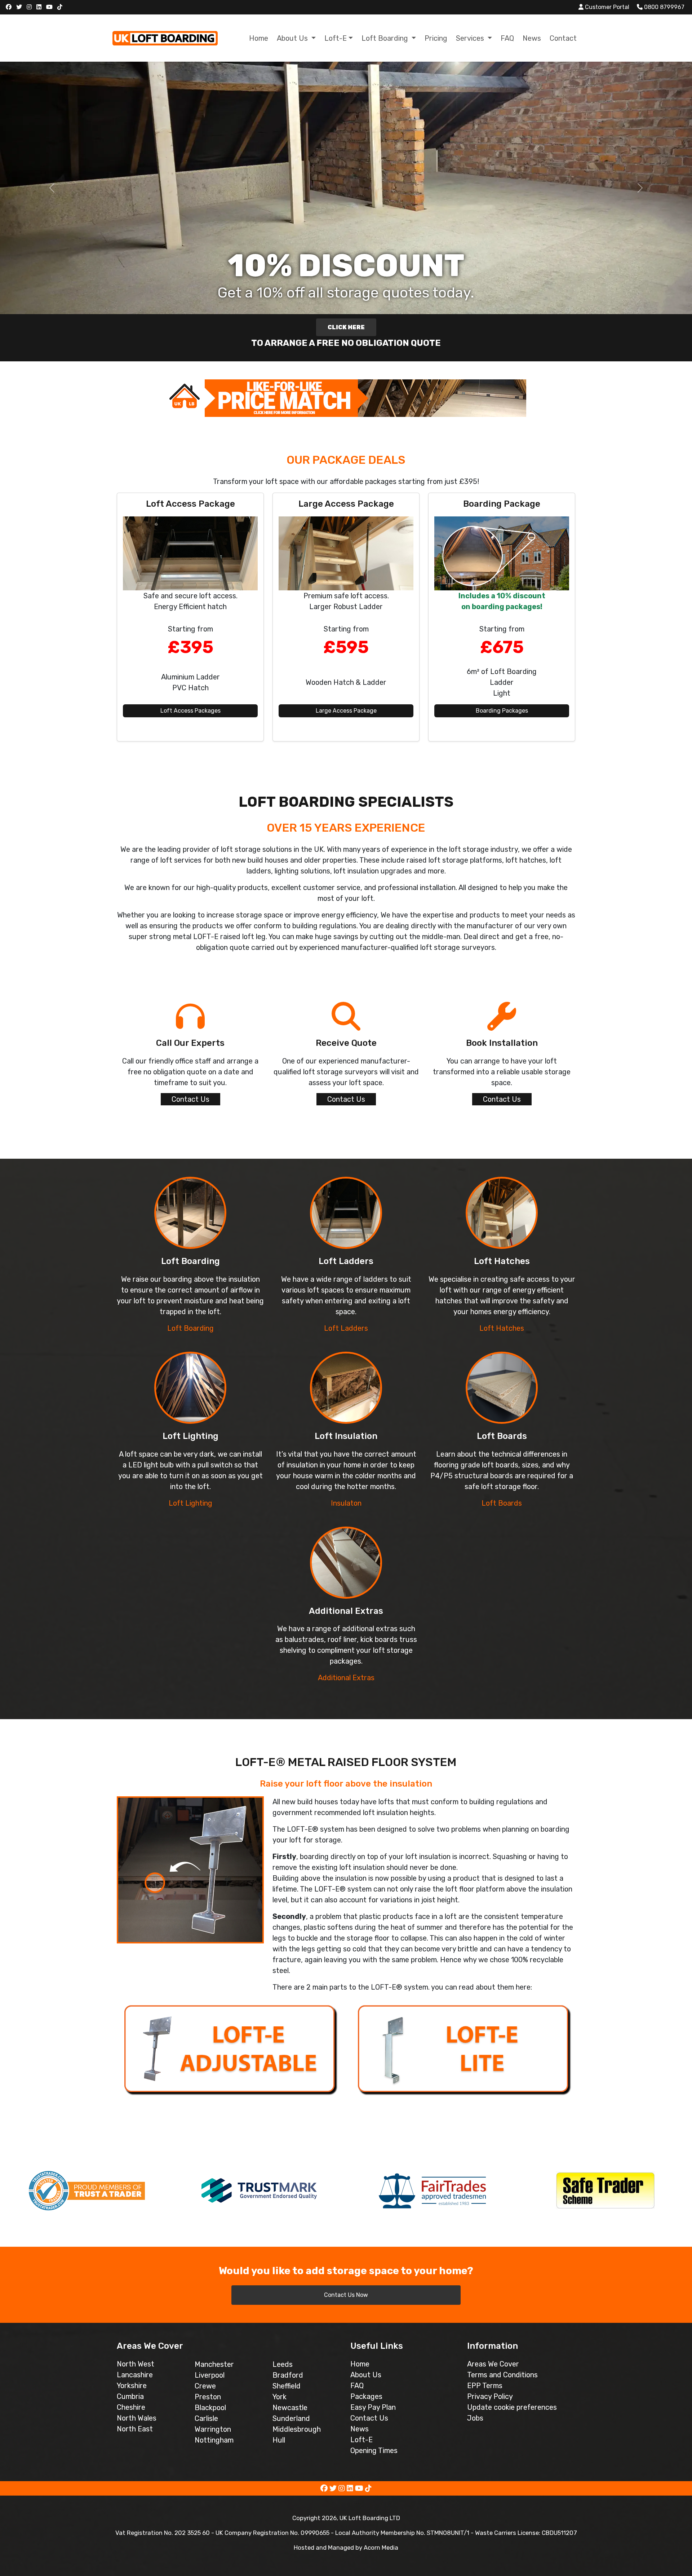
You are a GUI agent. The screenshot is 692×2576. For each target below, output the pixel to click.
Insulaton (346, 1503)
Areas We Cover (493, 2364)
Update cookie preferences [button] (512, 2407)
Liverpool (210, 2375)
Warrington (213, 2429)
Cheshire (131, 2407)
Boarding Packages (502, 711)
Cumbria (130, 2396)
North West (136, 2364)
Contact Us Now (346, 2295)
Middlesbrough (297, 2429)
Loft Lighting (190, 1503)
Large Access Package (346, 711)
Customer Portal (606, 7)
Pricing (436, 38)
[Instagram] (30, 7)
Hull (279, 2440)
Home (259, 38)
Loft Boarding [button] (386, 38)
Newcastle (290, 2408)
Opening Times (374, 2450)
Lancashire (135, 2375)
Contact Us (190, 1099)
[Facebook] (10, 7)
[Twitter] (20, 7)
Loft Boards (502, 1503)
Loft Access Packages (190, 711)
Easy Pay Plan (373, 2407)
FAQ (507, 38)
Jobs (475, 2418)
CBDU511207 (559, 2533)
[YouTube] (50, 7)
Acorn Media (381, 2548)
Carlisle (206, 2418)
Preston (208, 2397)
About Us (366, 2375)
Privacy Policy (490, 2396)
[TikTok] (61, 7)
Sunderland (291, 2418)
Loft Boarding (190, 1328)
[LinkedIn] (40, 7)
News (532, 38)
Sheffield (287, 2386)
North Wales (137, 2418)
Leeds (283, 2364)
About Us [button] (293, 38)
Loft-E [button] (336, 38)
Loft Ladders (346, 1328)
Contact (563, 38)
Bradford (288, 2375)
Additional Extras (346, 1678)
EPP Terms (485, 2386)
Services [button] (471, 38)
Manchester (214, 2364)
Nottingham (214, 2440)
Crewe (205, 2386)
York (280, 2397)
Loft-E (361, 2440)
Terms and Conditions (502, 2375)
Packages (366, 2396)
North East (135, 2429)
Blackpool (210, 2408)
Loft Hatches (502, 1328)
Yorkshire (132, 2386)
